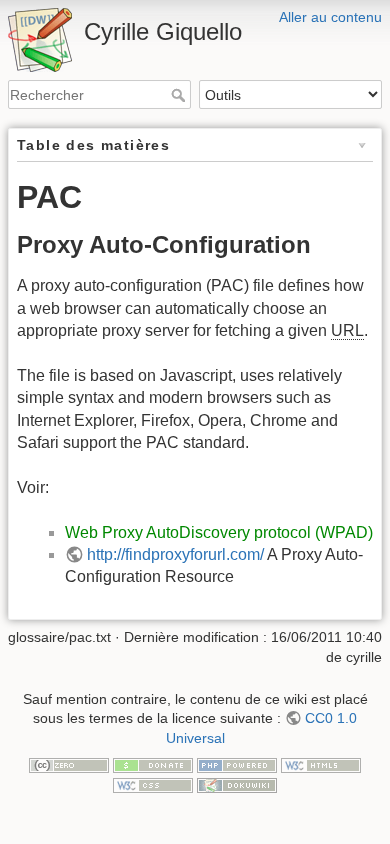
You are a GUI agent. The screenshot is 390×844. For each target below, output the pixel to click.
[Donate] (153, 765)
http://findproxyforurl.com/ (175, 554)
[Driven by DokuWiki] (237, 784)
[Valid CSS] (153, 784)
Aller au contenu (330, 17)
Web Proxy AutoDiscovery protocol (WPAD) (219, 532)
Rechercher (180, 95)
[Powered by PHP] (237, 765)
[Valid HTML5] (321, 765)
